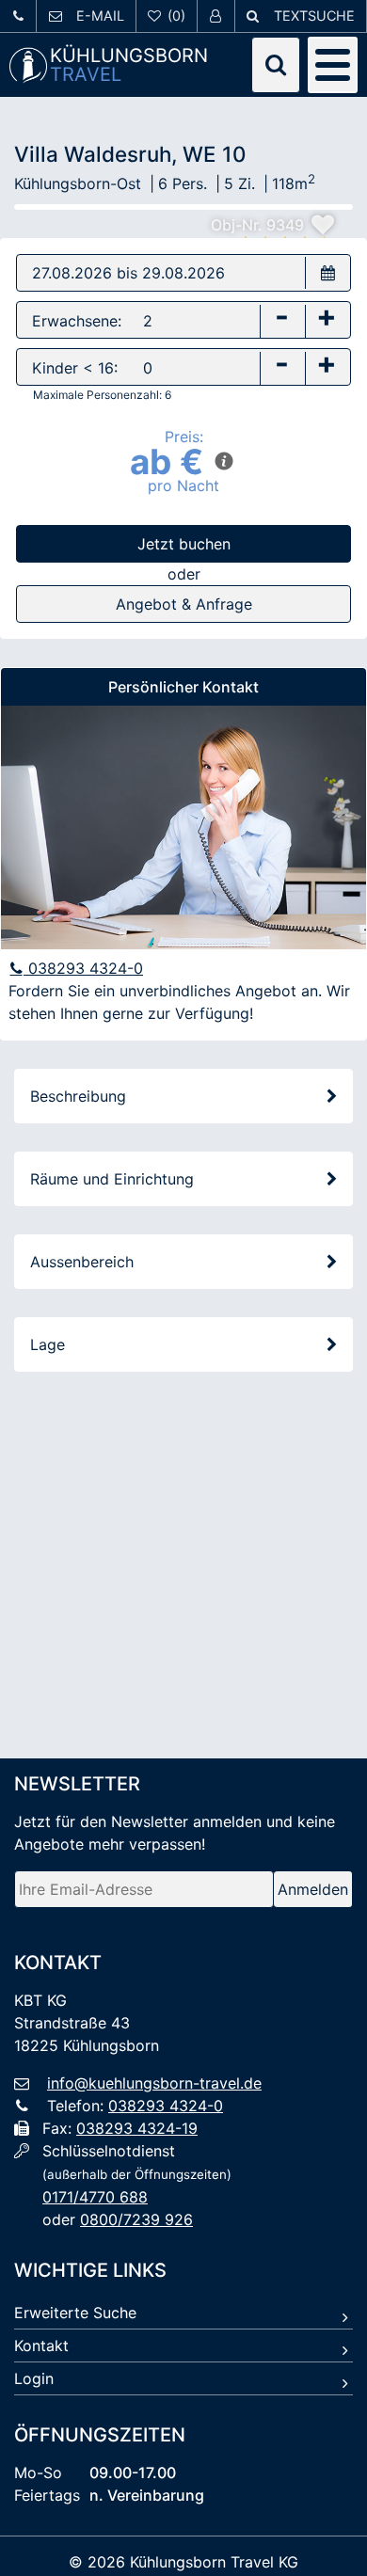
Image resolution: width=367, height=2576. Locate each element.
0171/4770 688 (95, 2197)
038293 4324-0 (83, 968)
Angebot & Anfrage (184, 604)
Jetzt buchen (184, 544)
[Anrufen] (18, 16)
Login (34, 2378)
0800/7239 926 (136, 2219)
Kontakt (41, 2345)
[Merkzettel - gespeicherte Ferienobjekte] (167, 16)
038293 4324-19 (137, 2128)
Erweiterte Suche (75, 2313)
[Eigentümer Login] (215, 16)
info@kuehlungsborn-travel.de (154, 2083)
